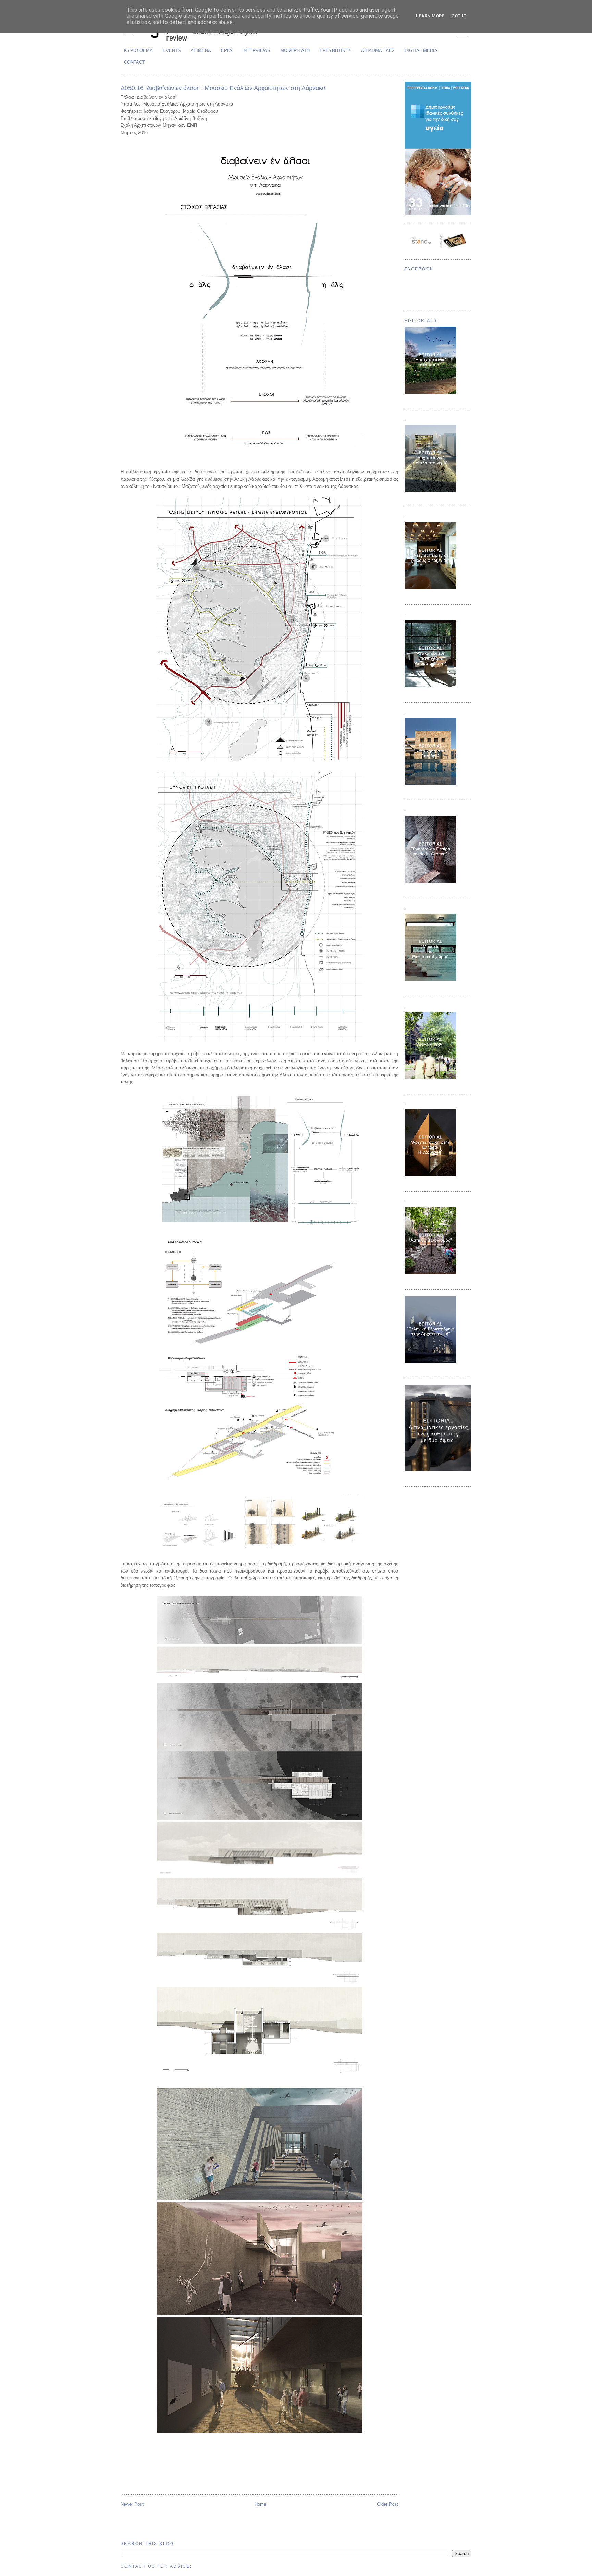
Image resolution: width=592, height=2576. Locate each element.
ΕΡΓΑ (227, 51)
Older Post (387, 2504)
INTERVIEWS (256, 51)
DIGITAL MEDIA (421, 51)
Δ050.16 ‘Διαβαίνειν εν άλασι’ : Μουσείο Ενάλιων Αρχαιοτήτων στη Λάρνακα (223, 88)
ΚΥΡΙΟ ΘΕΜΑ (138, 51)
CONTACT (134, 62)
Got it (459, 16)
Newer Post (132, 2504)
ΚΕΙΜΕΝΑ (201, 51)
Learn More (430, 16)
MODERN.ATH (295, 51)
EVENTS (172, 51)
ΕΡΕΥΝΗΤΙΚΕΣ (335, 51)
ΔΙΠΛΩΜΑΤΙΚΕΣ (378, 51)
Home (260, 2504)
